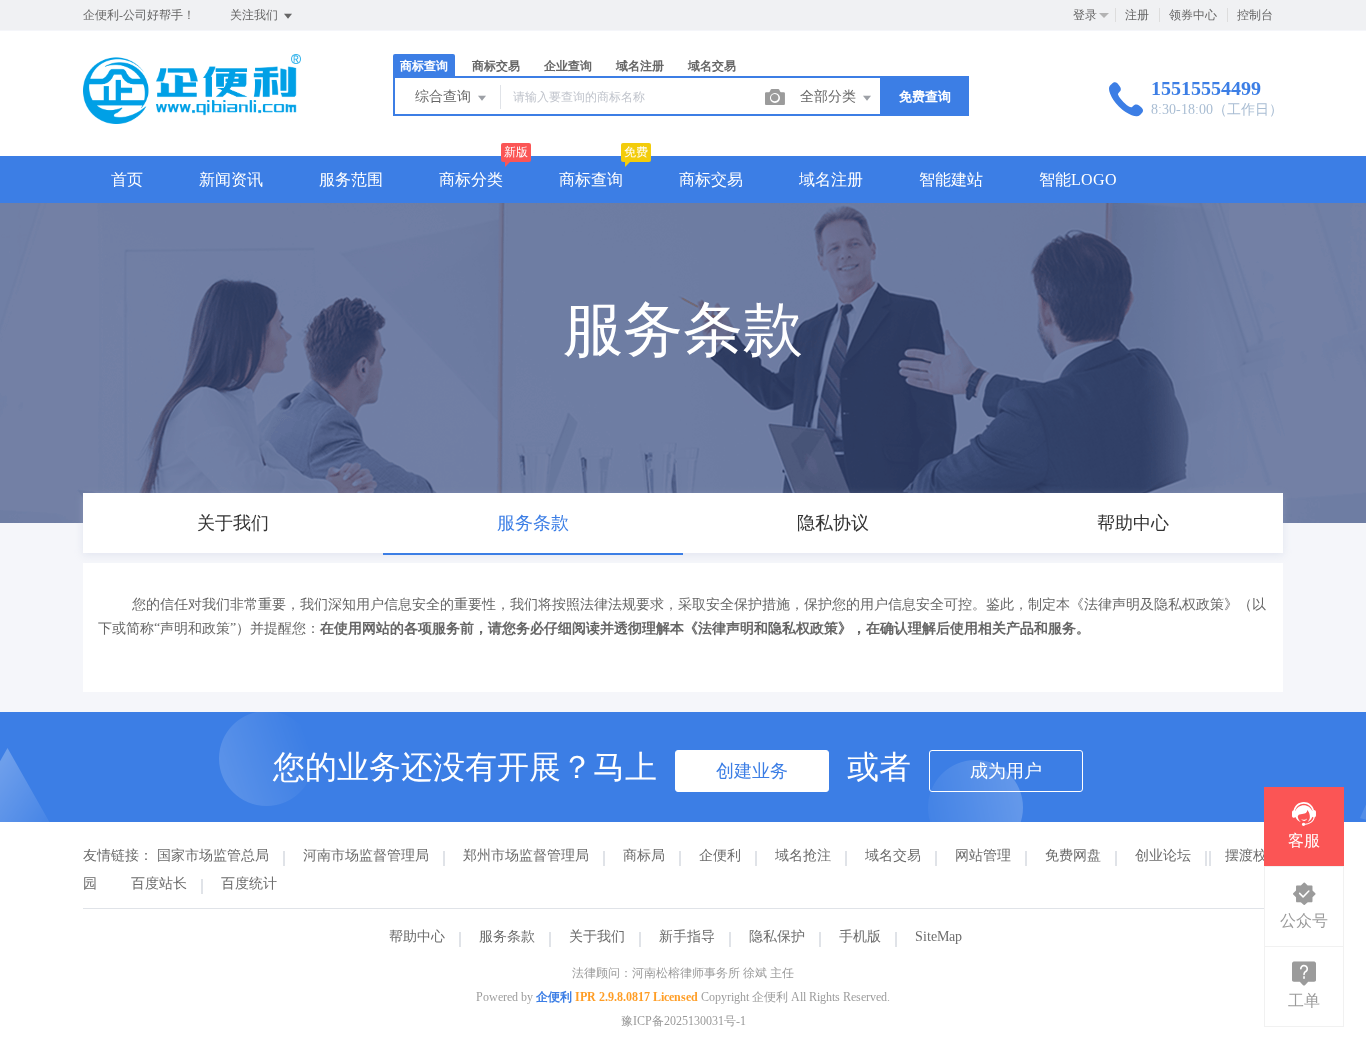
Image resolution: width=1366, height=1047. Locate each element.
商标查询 (591, 179)
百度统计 (249, 883)
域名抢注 (803, 855)
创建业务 (752, 771)
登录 (1085, 15)
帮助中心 (417, 936)
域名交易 (893, 855)
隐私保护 (777, 936)
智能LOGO (1078, 179)
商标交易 (711, 179)
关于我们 (597, 936)
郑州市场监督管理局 (526, 855)
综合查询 (445, 96)
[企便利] (192, 114)
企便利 (720, 855)
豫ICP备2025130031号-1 (683, 1021)
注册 (1137, 15)
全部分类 (830, 96)
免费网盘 (1073, 855)
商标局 (644, 855)
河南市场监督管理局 (366, 855)
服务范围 (351, 179)
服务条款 (507, 936)
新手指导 (687, 936)
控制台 (1255, 15)
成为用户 (1006, 771)
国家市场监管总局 (213, 855)
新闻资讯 (231, 179)
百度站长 (159, 883)
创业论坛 (1163, 855)
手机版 (860, 936)
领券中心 (1193, 15)
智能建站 (951, 179)
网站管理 (983, 855)
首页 (127, 179)
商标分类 (471, 179)
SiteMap (938, 936)
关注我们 (255, 15)
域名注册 (831, 179)
